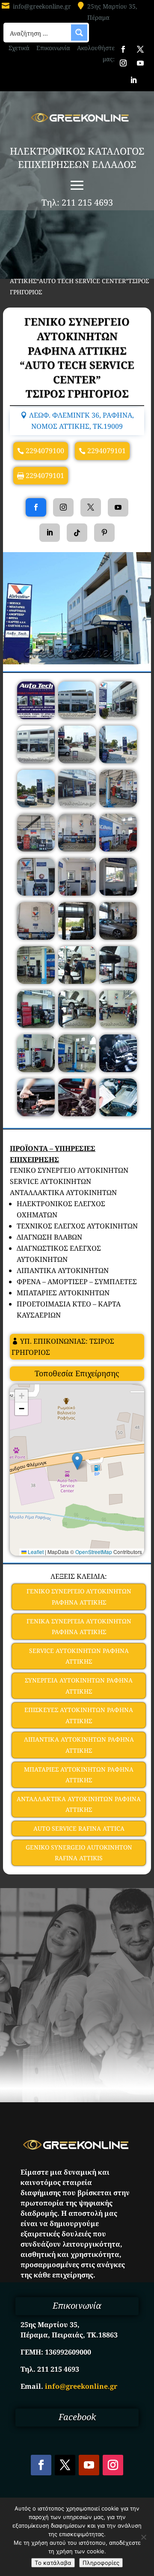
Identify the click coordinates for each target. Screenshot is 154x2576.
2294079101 (107, 451)
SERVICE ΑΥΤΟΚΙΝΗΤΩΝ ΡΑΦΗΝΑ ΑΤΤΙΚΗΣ (79, 1656)
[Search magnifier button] (79, 33)
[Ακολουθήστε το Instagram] (123, 63)
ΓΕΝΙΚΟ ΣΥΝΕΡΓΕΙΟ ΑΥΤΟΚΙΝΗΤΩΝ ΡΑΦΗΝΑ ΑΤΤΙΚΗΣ (79, 1597)
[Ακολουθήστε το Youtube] (140, 63)
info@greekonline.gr (42, 6)
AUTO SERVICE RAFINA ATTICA (79, 1828)
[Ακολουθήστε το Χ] (140, 49)
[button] (77, 1461)
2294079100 (45, 451)
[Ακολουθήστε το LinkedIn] (133, 80)
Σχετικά (19, 48)
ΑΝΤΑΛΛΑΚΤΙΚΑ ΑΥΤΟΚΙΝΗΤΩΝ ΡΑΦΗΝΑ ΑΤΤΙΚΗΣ (79, 1804)
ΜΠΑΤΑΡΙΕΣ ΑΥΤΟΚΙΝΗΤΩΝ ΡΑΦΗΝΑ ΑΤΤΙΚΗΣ (79, 1775)
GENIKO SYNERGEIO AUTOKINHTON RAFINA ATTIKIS (79, 1853)
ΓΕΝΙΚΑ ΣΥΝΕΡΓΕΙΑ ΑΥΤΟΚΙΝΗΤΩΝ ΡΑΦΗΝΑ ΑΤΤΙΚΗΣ (79, 1627)
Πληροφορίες (101, 2563)
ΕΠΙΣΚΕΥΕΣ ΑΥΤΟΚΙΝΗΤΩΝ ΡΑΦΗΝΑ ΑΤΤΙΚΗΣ (79, 1715)
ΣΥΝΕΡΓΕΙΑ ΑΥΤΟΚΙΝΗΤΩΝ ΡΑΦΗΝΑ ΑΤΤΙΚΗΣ (79, 1686)
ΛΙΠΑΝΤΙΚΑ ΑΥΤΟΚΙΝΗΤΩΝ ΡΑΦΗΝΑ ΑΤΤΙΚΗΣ (79, 1745)
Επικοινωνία (53, 48)
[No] (143, 2537)
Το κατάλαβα (53, 2563)
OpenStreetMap (94, 1552)
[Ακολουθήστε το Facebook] (123, 49)
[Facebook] (36, 507)
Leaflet (35, 1552)
